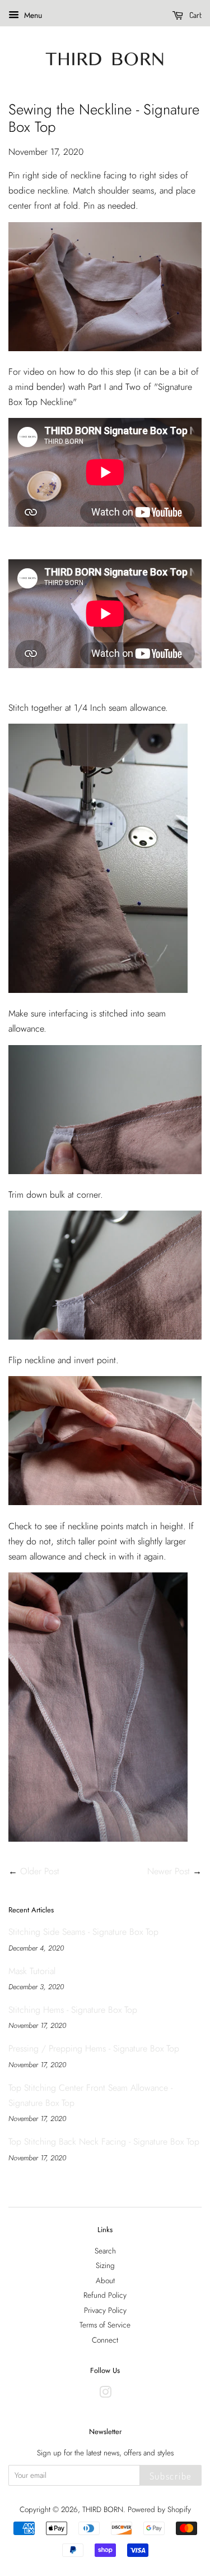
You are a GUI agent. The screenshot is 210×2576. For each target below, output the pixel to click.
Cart (195, 15)
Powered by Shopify (159, 2509)
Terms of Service (105, 2325)
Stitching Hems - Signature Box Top (73, 2010)
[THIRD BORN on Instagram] (105, 2394)
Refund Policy (105, 2295)
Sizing (105, 2265)
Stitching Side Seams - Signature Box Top (83, 1932)
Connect (105, 2340)
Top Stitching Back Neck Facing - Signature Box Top (104, 2142)
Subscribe (171, 2476)
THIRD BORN (103, 2509)
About (105, 2280)
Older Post (40, 1871)
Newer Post (169, 1871)
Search (105, 2251)
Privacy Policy (105, 2310)
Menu (32, 15)
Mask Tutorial (32, 1971)
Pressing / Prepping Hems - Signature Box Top (94, 2048)
